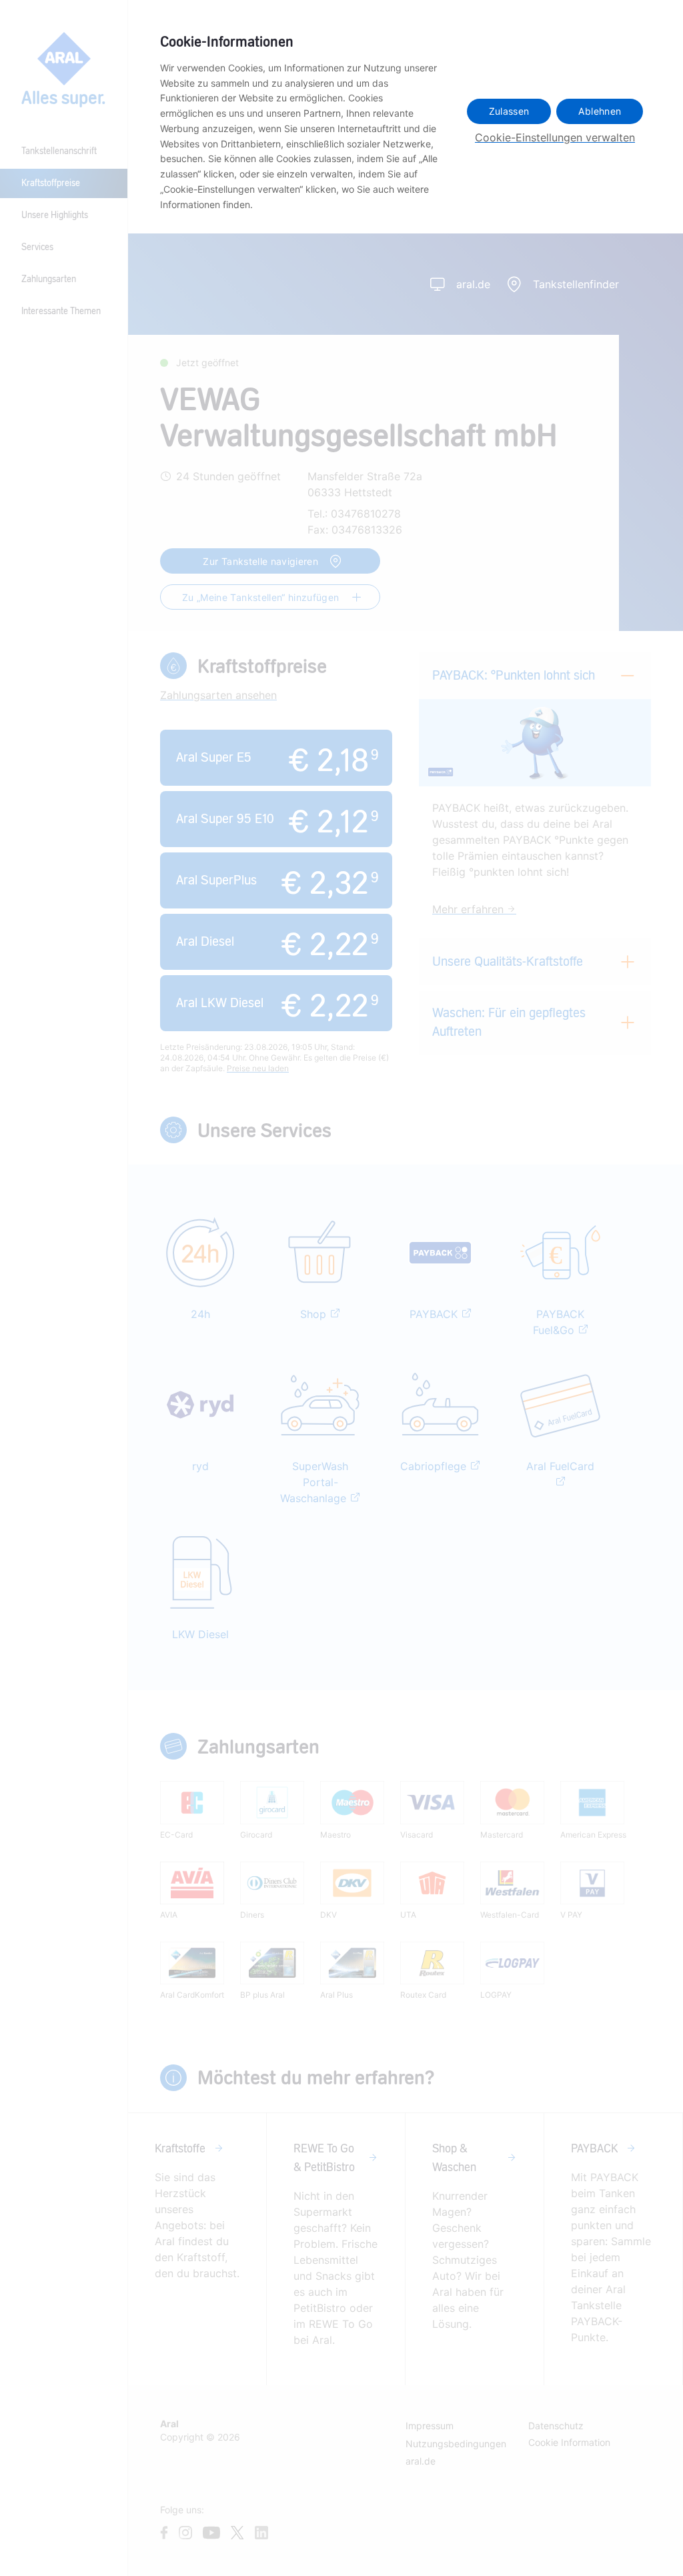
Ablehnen (600, 111)
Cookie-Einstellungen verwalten (555, 137)
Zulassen (509, 111)
